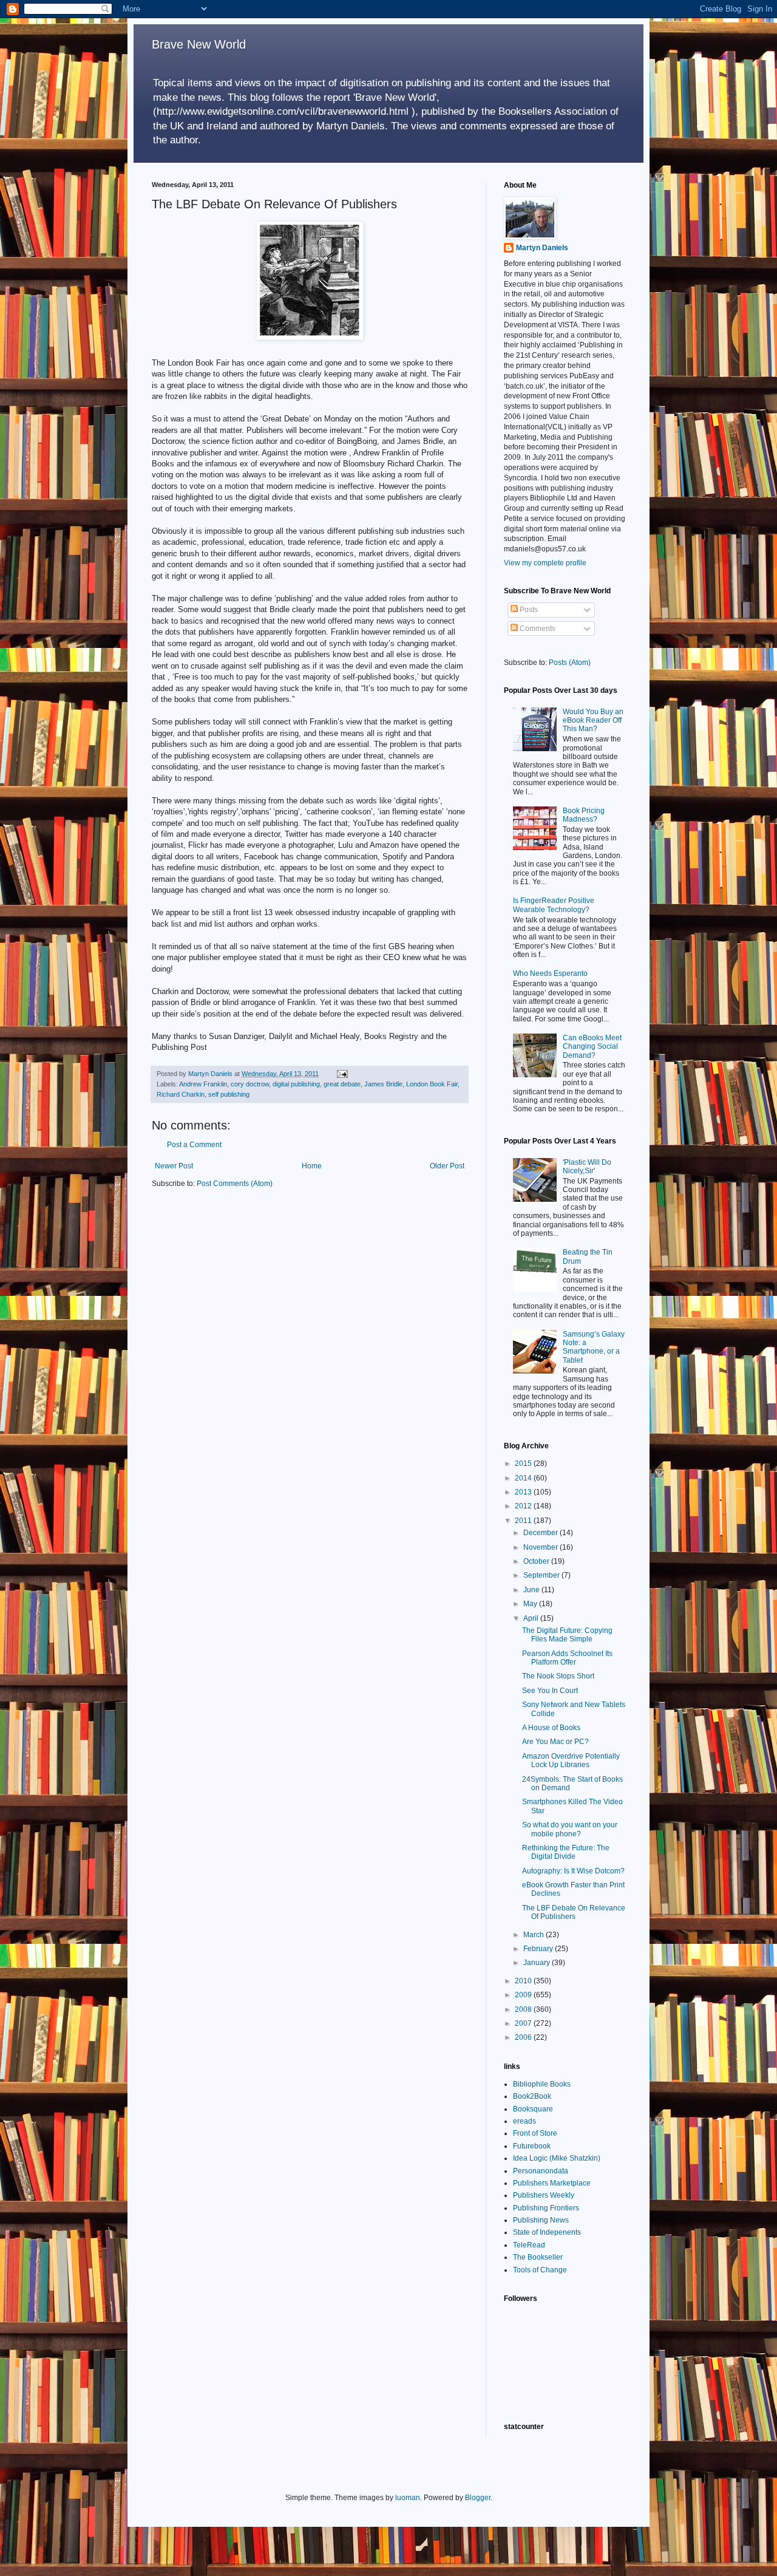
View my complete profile (545, 563)
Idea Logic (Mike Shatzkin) (557, 2158)
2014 (524, 1478)
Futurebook (532, 2146)
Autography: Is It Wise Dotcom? (573, 1871)
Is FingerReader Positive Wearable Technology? (554, 905)
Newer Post (174, 1166)
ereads (524, 2121)
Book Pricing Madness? (584, 815)
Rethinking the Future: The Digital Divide (566, 1852)
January (538, 1963)
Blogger (478, 2498)
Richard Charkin (181, 1094)
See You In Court (550, 1691)
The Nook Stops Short (558, 1676)
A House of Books (551, 1728)
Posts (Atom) (570, 663)
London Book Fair (432, 1084)
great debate (342, 1084)
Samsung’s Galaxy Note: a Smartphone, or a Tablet (594, 1347)
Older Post (447, 1166)
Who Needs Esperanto (550, 973)
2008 (524, 2009)
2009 (524, 1995)
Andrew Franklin (203, 1084)
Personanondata (541, 2171)
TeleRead (529, 2245)
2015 (524, 1463)
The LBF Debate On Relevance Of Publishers (574, 1912)
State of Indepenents (547, 2232)
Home (312, 1166)
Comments (537, 629)
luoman (408, 2498)
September (542, 1575)
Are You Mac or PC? (555, 1742)
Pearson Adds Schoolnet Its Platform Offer (567, 1658)
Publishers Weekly (544, 2195)
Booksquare (533, 2109)
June (532, 1590)
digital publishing (296, 1084)
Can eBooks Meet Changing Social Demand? (592, 1047)
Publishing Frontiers (546, 2208)
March (534, 1935)
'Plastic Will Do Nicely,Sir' (587, 1167)
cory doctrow (250, 1084)
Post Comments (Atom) (235, 1184)
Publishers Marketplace (552, 2183)
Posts (528, 610)
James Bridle (383, 1084)
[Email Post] (342, 1074)
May (531, 1604)
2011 (524, 1521)
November (541, 1547)
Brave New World (199, 44)
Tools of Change (540, 2270)
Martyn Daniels (542, 248)
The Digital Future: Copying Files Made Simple (567, 1635)
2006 (524, 2037)
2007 (524, 2023)
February (539, 1949)
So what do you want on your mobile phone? (570, 1829)
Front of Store (535, 2133)
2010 (524, 1981)
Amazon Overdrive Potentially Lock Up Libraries (571, 1760)
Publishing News (541, 2220)
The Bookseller (538, 2257)
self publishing (229, 1094)
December (541, 1533)
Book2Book (532, 2096)
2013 (524, 1492)
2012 (524, 1506)
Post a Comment (194, 1145)
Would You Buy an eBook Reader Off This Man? (593, 721)
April (532, 1618)
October (537, 1561)
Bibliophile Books (542, 2084)
